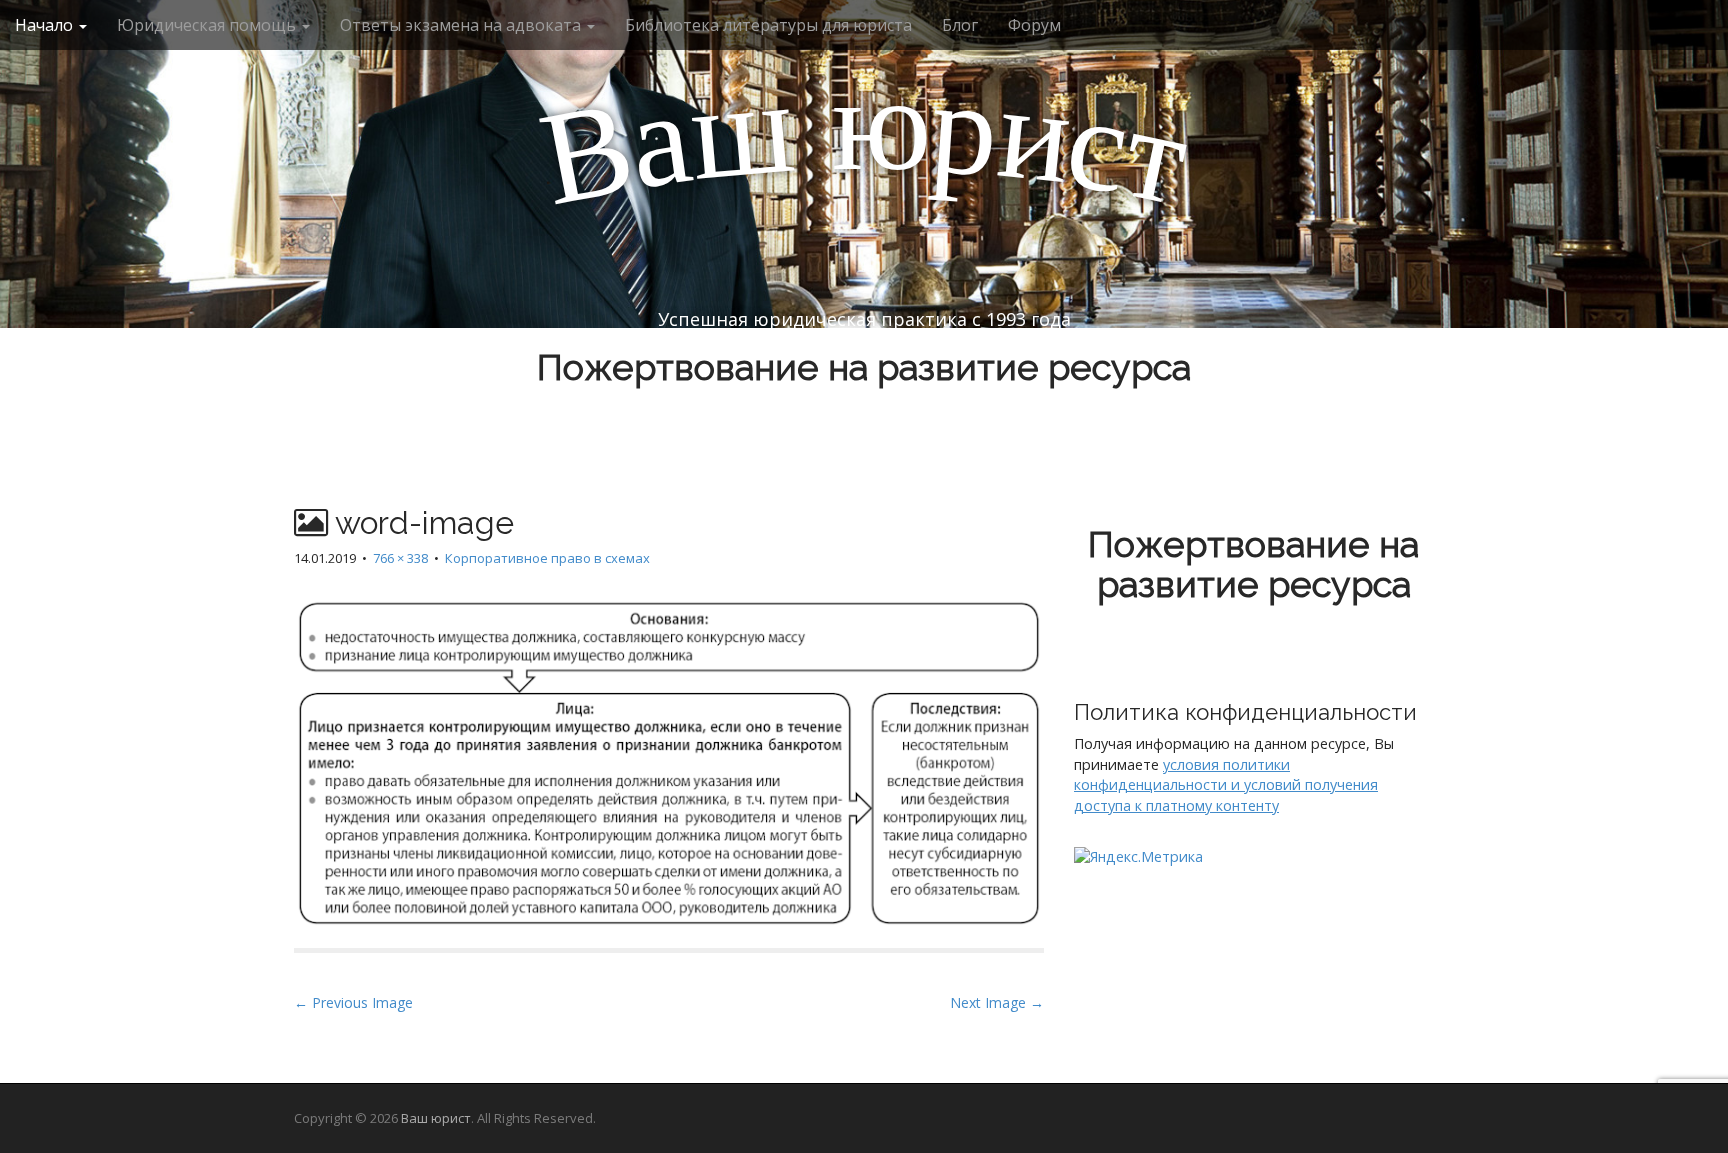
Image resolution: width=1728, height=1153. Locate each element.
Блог (960, 25)
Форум (1034, 25)
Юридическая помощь (208, 25)
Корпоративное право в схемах (547, 558)
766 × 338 (400, 558)
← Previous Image (353, 1002)
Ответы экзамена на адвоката (462, 25)
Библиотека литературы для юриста (768, 25)
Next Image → (997, 1002)
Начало (46, 25)
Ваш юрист (436, 1118)
